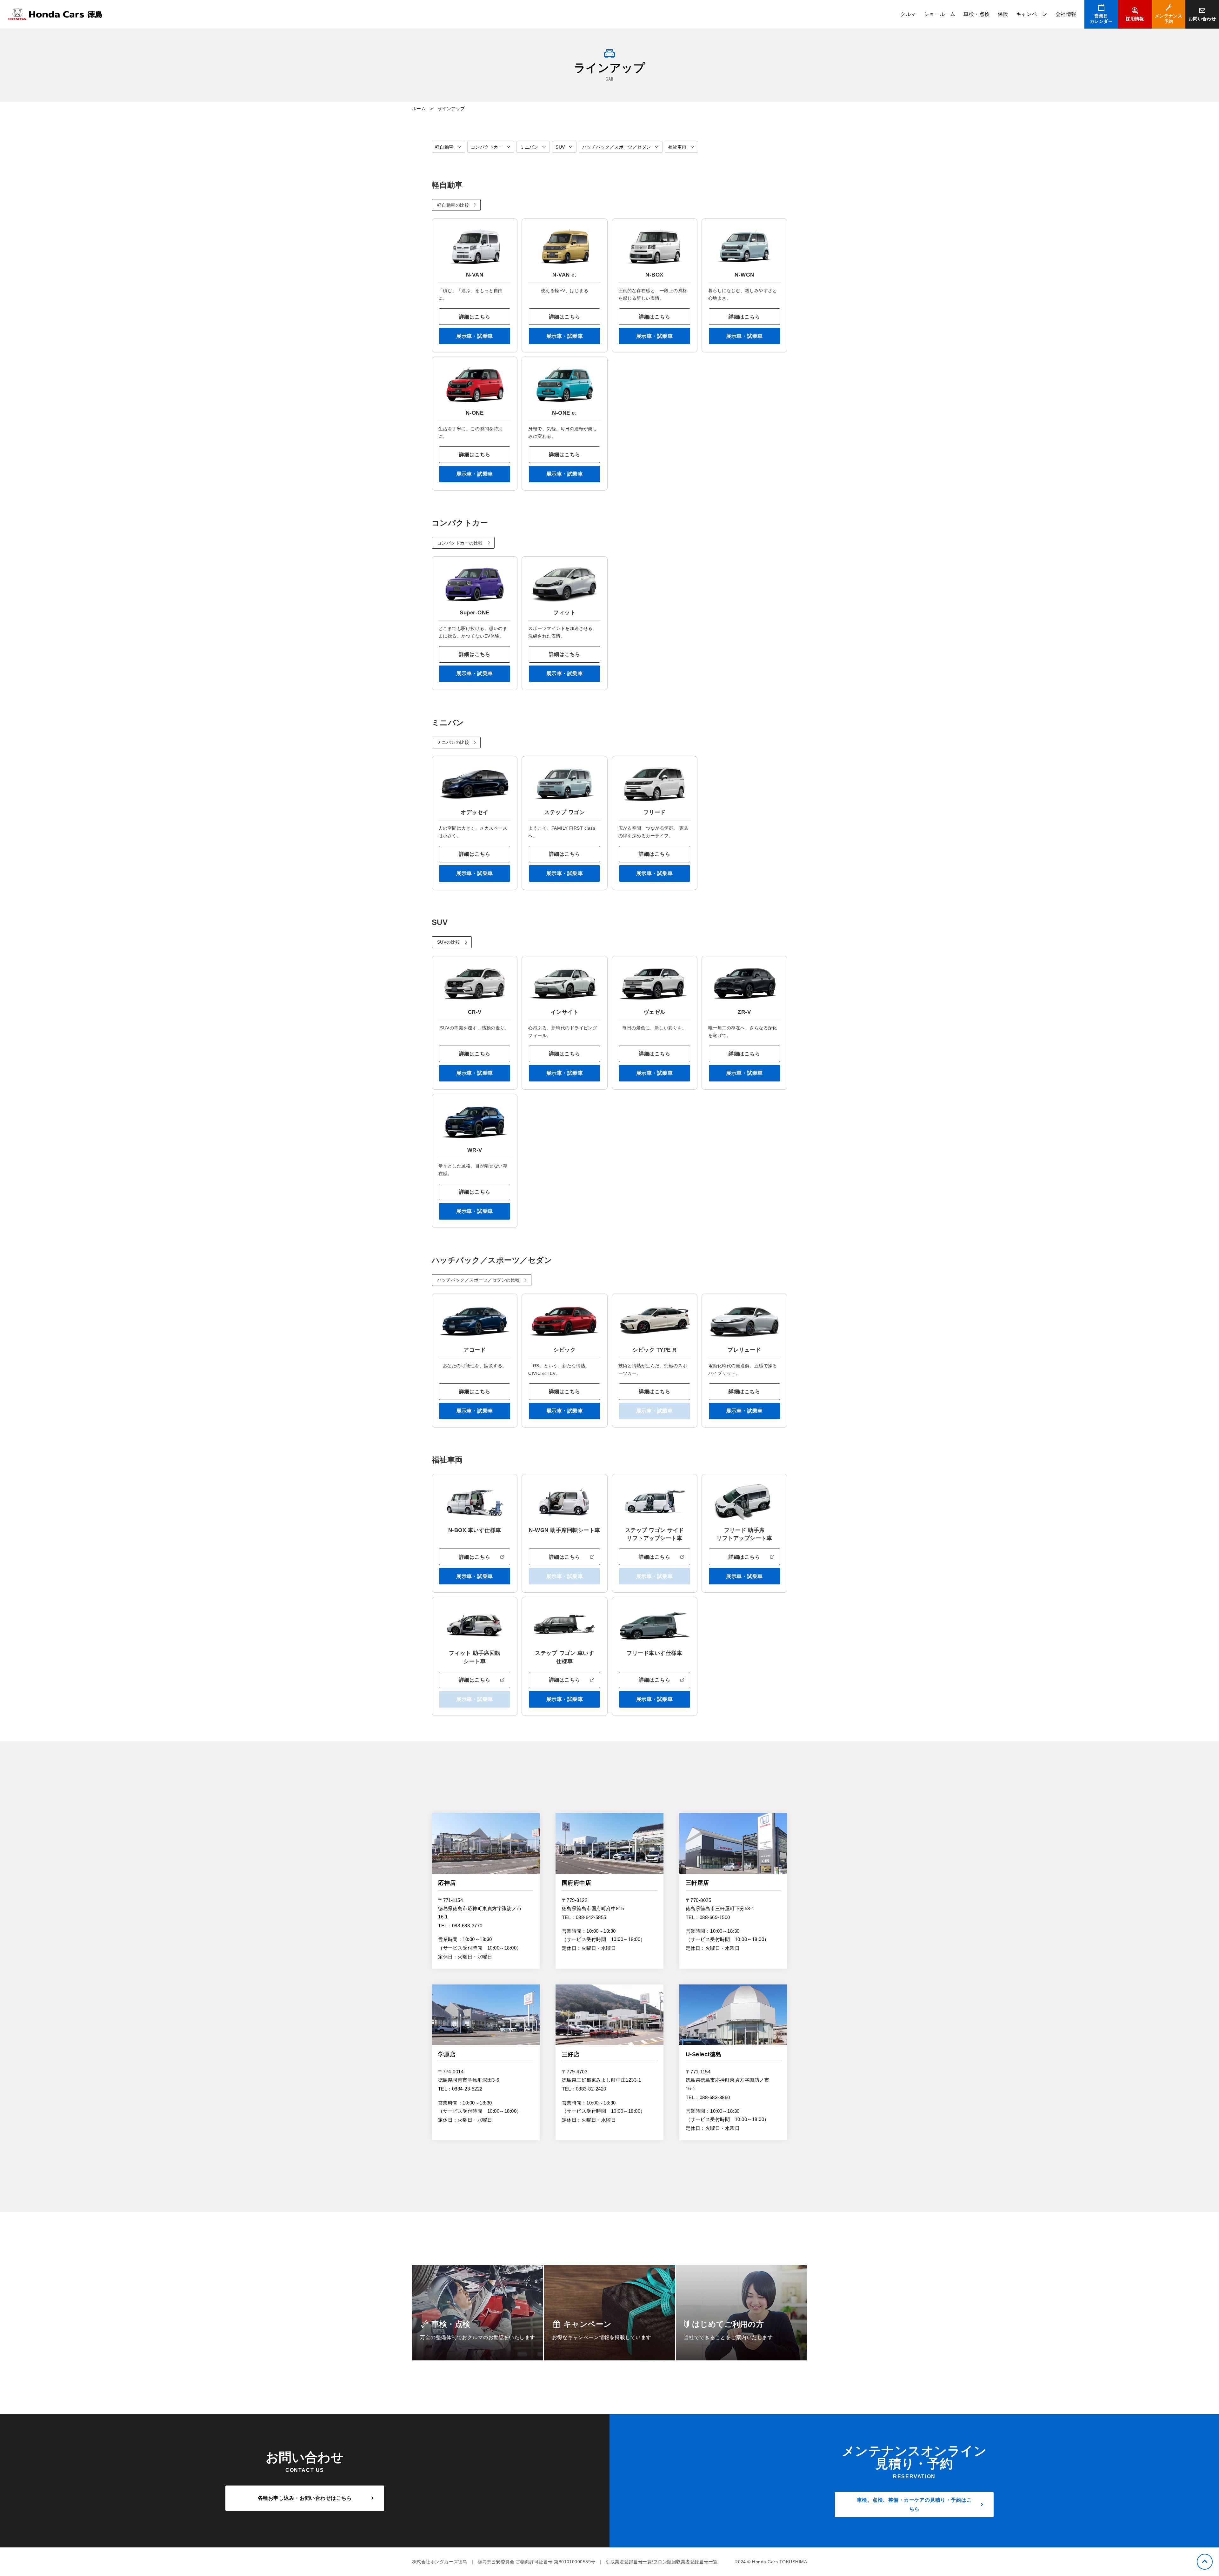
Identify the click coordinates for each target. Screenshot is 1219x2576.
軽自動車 (444, 147)
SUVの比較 (449, 942)
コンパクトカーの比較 (460, 543)
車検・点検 (976, 14)
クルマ (908, 14)
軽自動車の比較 (453, 205)
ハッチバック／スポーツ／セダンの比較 (479, 1280)
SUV (560, 147)
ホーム (419, 109)
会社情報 (1066, 14)
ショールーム (940, 14)
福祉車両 (677, 147)
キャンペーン (1032, 14)
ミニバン (529, 147)
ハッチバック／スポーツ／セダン (617, 147)
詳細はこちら (475, 317)
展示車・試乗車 (474, 336)
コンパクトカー (487, 147)
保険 (1003, 14)
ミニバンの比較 (453, 742)
